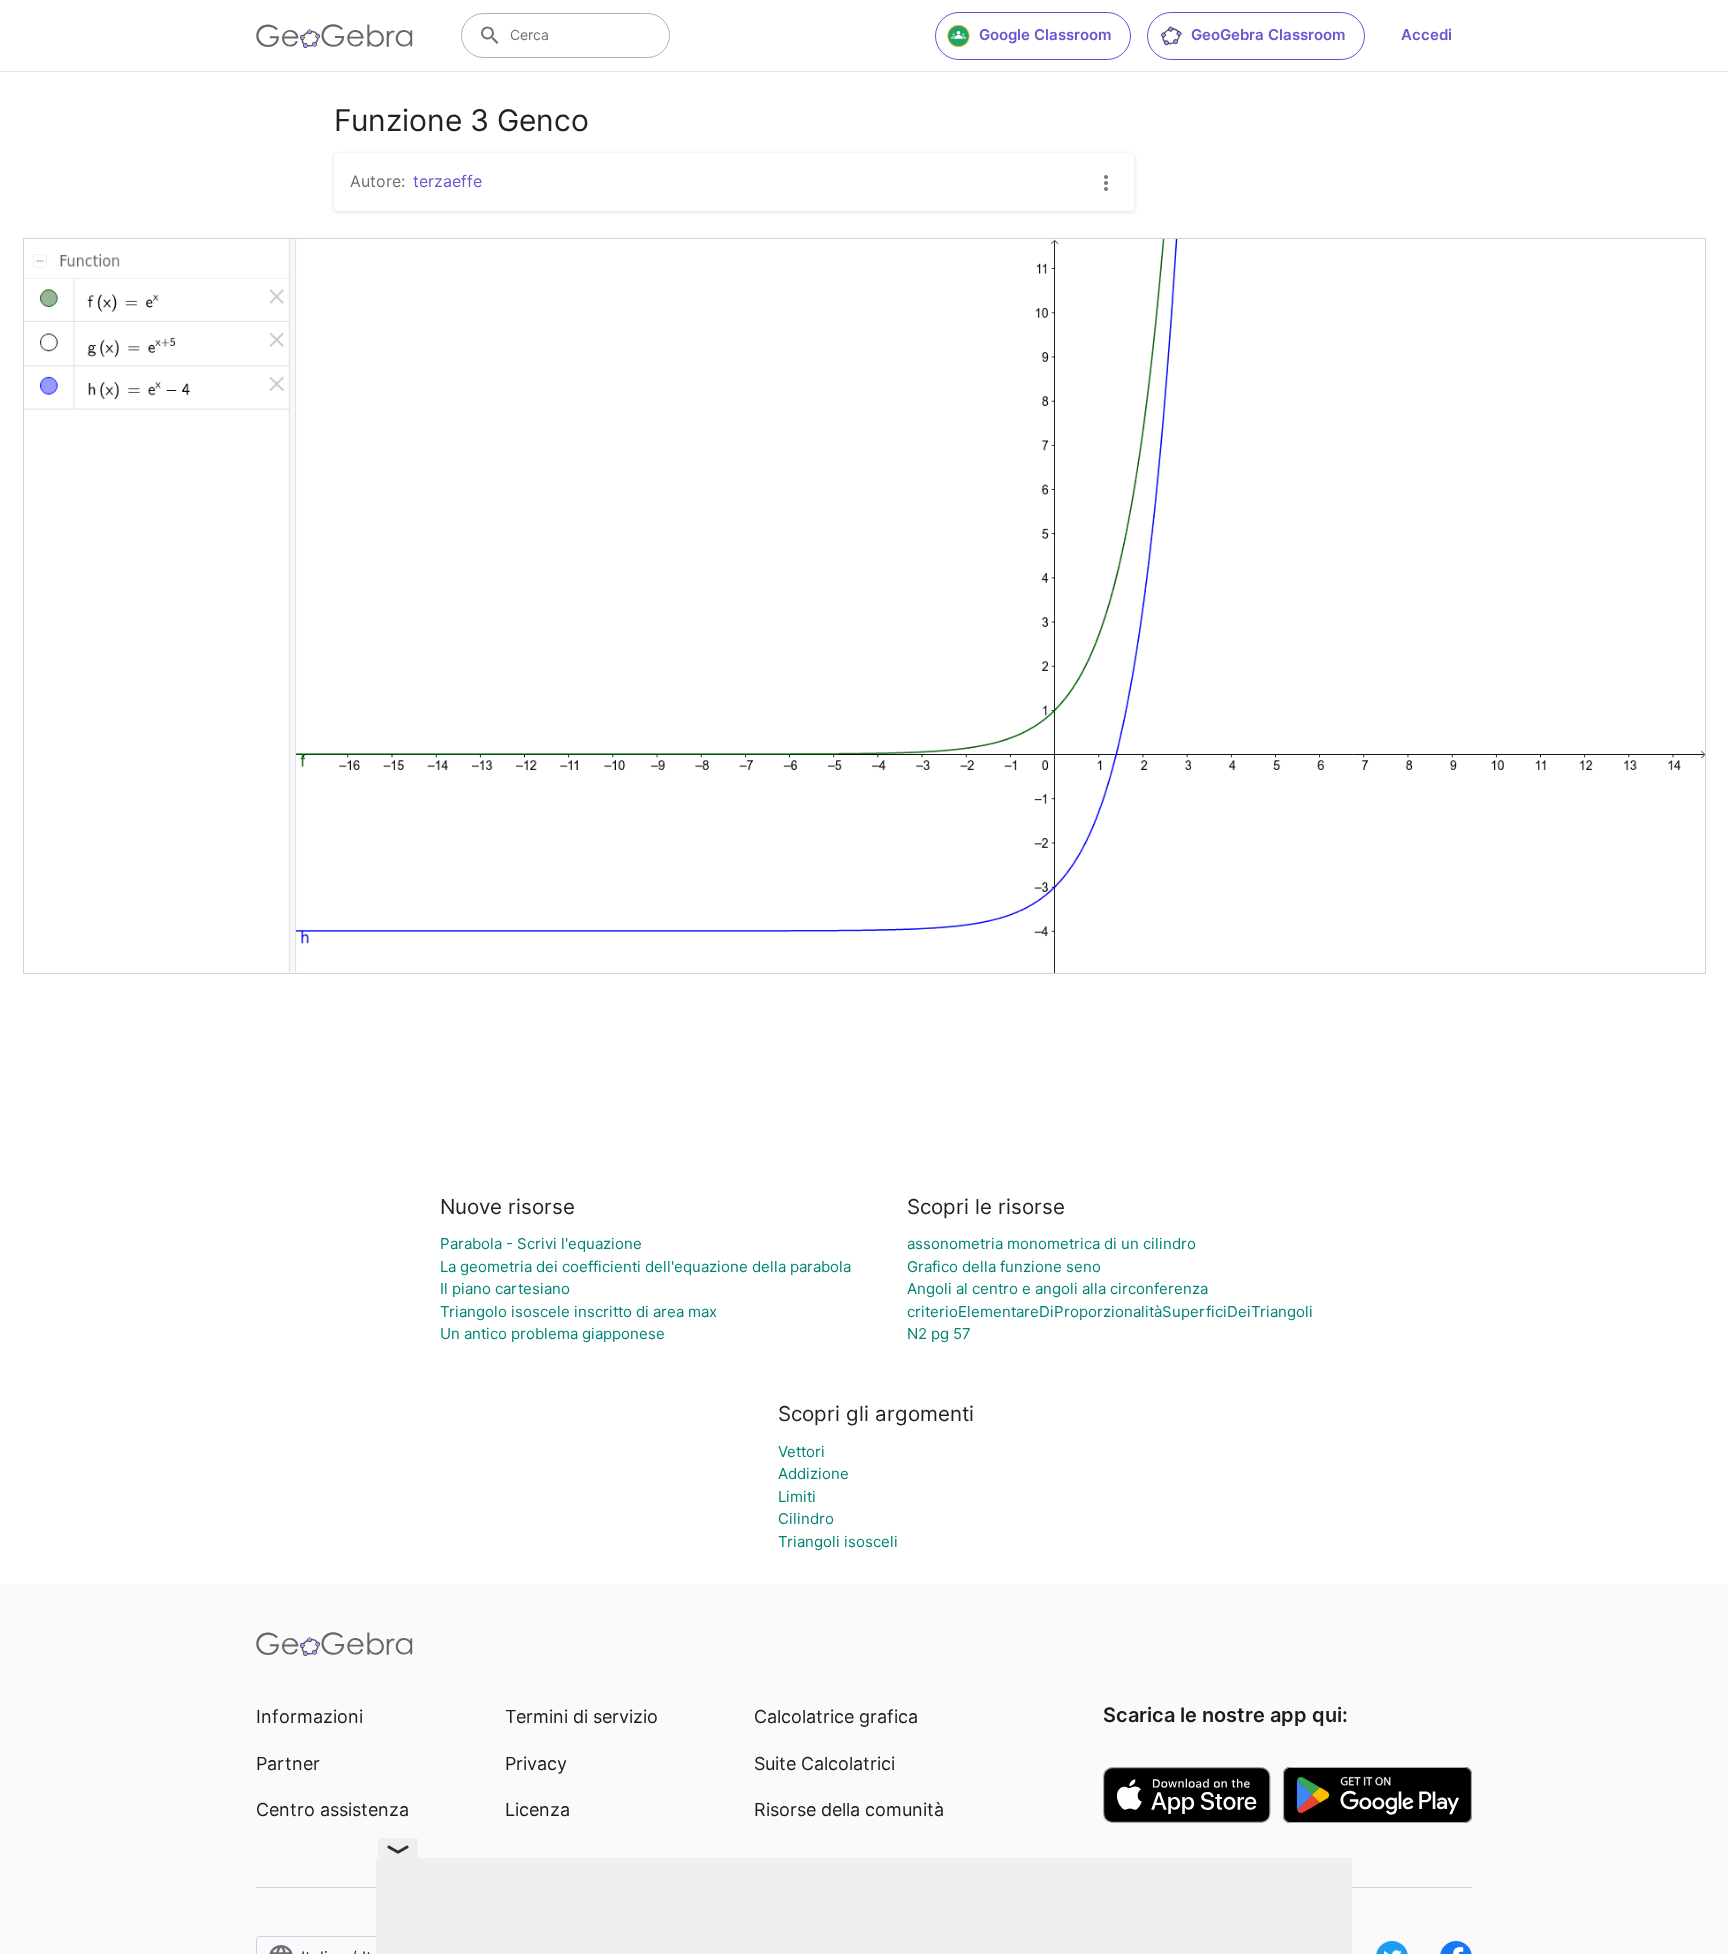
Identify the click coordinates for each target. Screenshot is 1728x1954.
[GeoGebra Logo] (334, 36)
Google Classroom (1045, 34)
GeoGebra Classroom (1268, 34)
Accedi (1426, 34)
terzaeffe (447, 181)
